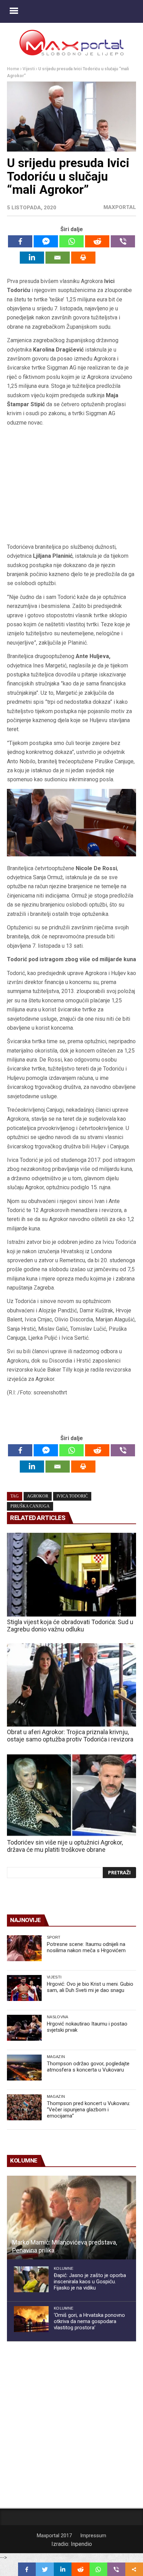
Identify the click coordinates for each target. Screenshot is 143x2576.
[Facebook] (20, 241)
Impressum (93, 2536)
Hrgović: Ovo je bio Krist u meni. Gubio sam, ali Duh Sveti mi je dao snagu (90, 1987)
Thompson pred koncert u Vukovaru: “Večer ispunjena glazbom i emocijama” (89, 2110)
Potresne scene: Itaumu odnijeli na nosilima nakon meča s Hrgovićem (86, 1947)
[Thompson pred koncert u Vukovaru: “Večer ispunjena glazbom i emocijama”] (24, 2107)
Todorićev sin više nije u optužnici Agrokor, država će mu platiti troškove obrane (65, 1846)
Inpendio (81, 2544)
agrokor (38, 1496)
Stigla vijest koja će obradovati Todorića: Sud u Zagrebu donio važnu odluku (70, 1626)
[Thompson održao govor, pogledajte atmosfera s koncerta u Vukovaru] (24, 2068)
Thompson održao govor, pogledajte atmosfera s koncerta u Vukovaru (88, 2067)
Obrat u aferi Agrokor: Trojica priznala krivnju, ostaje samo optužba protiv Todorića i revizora (70, 1736)
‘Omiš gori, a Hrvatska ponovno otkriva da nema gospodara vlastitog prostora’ (89, 2321)
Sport (54, 1937)
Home (13, 69)
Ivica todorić (72, 1496)
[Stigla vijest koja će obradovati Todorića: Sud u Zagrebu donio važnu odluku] (71, 1575)
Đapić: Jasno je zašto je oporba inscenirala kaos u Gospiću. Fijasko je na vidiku (90, 2282)
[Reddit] (97, 241)
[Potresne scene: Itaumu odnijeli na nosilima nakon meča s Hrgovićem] (24, 1948)
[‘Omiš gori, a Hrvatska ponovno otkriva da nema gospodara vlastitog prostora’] (31, 2319)
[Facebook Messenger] (46, 241)
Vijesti (29, 69)
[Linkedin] (32, 258)
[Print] (83, 258)
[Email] (58, 258)
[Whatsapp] (71, 241)
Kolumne (64, 2268)
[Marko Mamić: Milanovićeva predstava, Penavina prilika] (71, 2218)
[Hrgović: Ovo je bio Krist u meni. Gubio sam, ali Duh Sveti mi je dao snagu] (24, 1988)
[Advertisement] (71, 487)
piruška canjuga (30, 1506)
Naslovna (58, 2017)
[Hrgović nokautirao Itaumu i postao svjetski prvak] (24, 2028)
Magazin (56, 2057)
